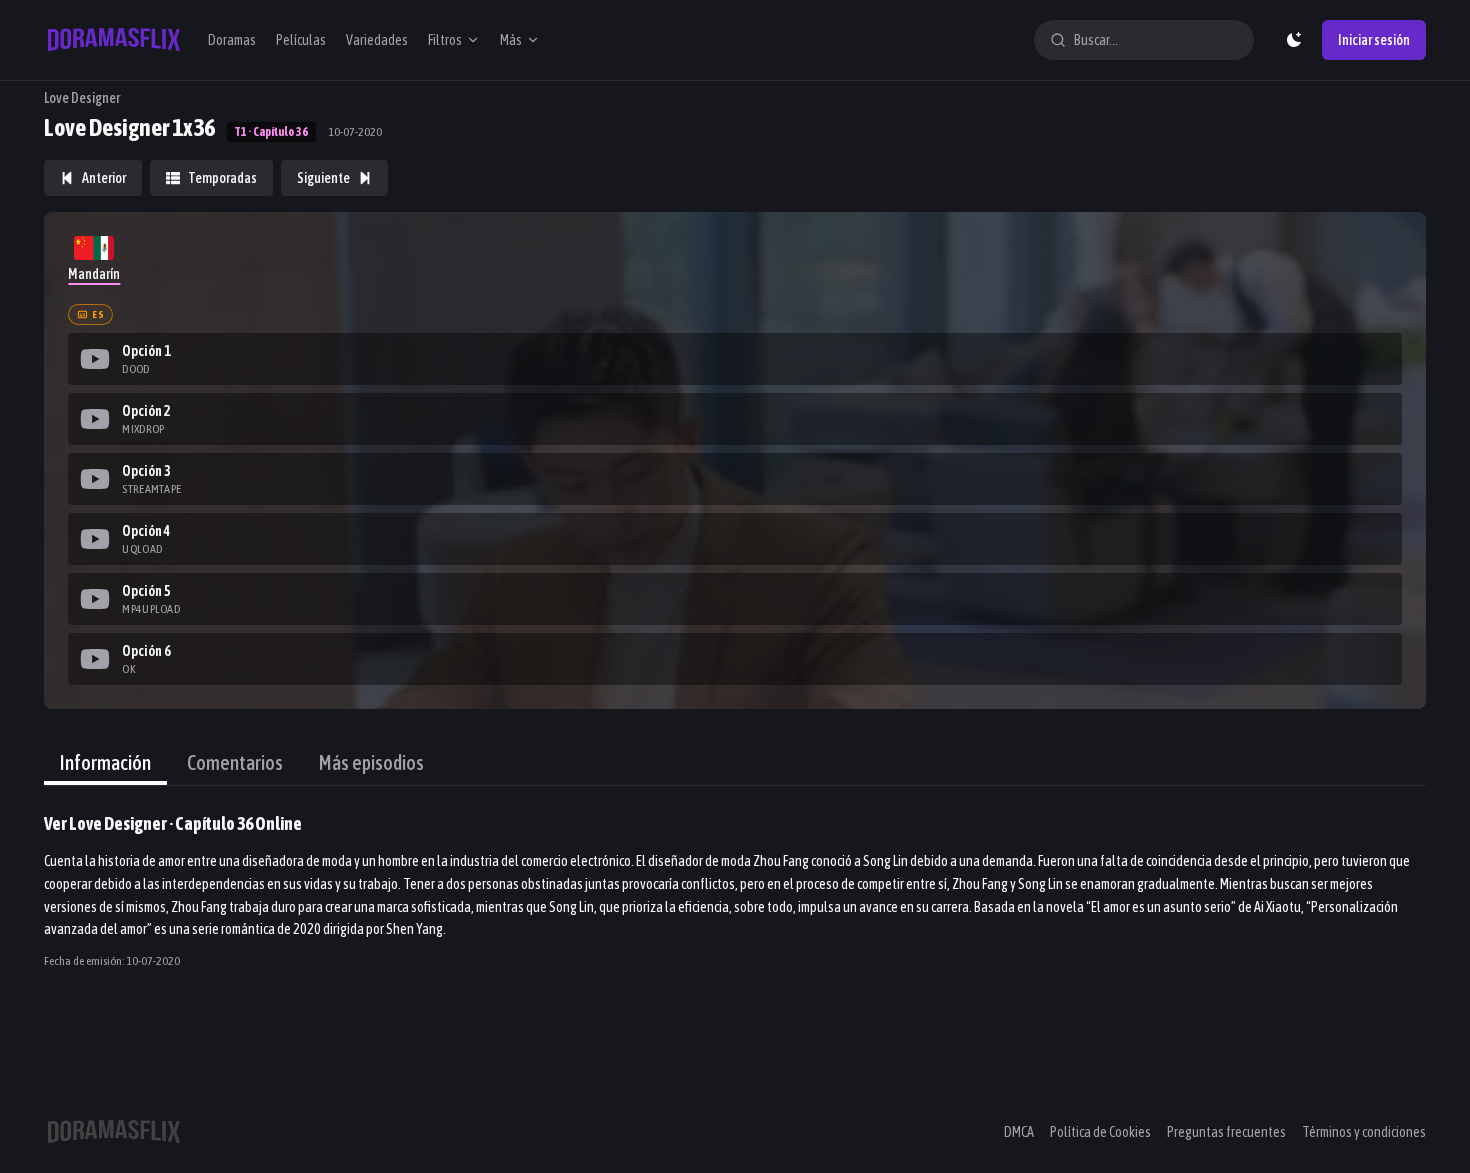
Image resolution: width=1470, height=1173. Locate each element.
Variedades (377, 40)
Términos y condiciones (1364, 1132)
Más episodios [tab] (371, 762)
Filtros (445, 40)
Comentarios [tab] (235, 762)
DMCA (1019, 1132)
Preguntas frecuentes (1226, 1132)
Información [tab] (105, 762)
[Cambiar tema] (1294, 40)
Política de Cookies (1100, 1132)
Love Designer (82, 98)
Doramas (232, 40)
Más (511, 40)
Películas (301, 40)
